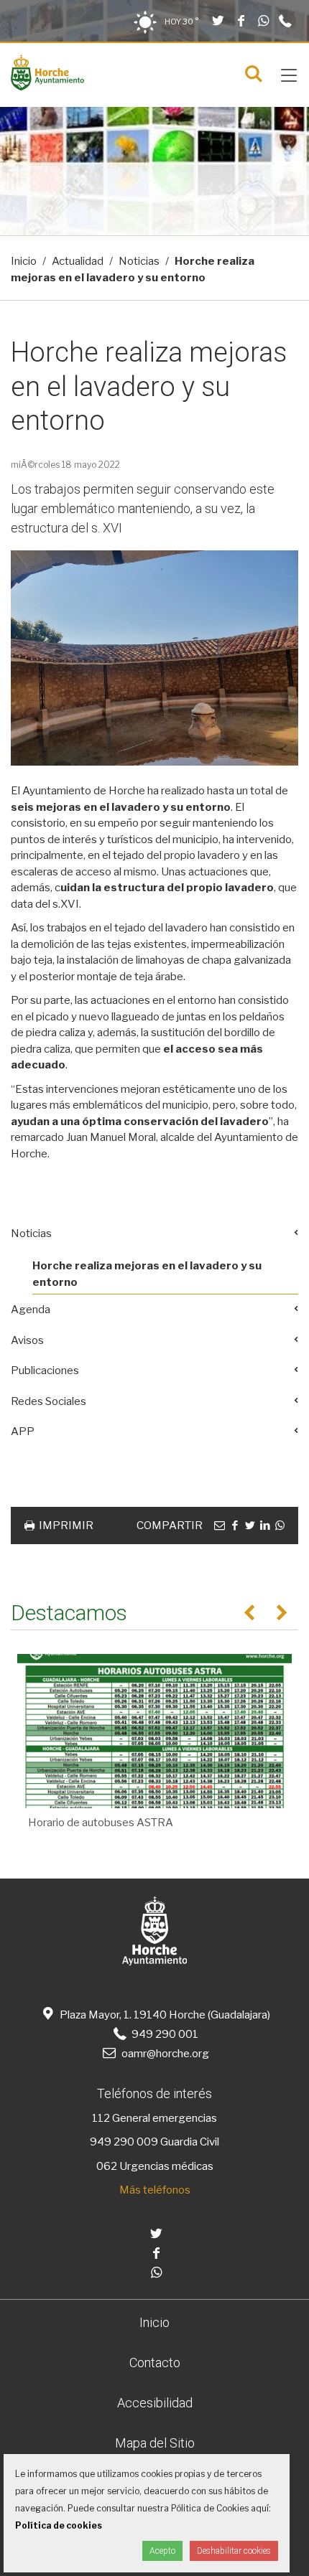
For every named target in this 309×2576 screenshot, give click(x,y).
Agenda (31, 1310)
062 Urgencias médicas (155, 2166)
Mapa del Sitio (155, 2443)
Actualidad (78, 261)
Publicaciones (45, 1371)
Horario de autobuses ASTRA (101, 1823)
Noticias (139, 261)
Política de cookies (59, 2525)
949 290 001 (163, 2034)
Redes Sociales (49, 1401)
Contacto (155, 2363)
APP (23, 1432)
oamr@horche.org (165, 2054)
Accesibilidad (155, 2403)
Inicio (24, 261)
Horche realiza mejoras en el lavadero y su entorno (147, 1274)
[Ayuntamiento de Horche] (47, 87)
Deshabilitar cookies (234, 2551)
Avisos (27, 1340)
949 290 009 (124, 2142)
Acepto (162, 2551)
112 (101, 2118)
